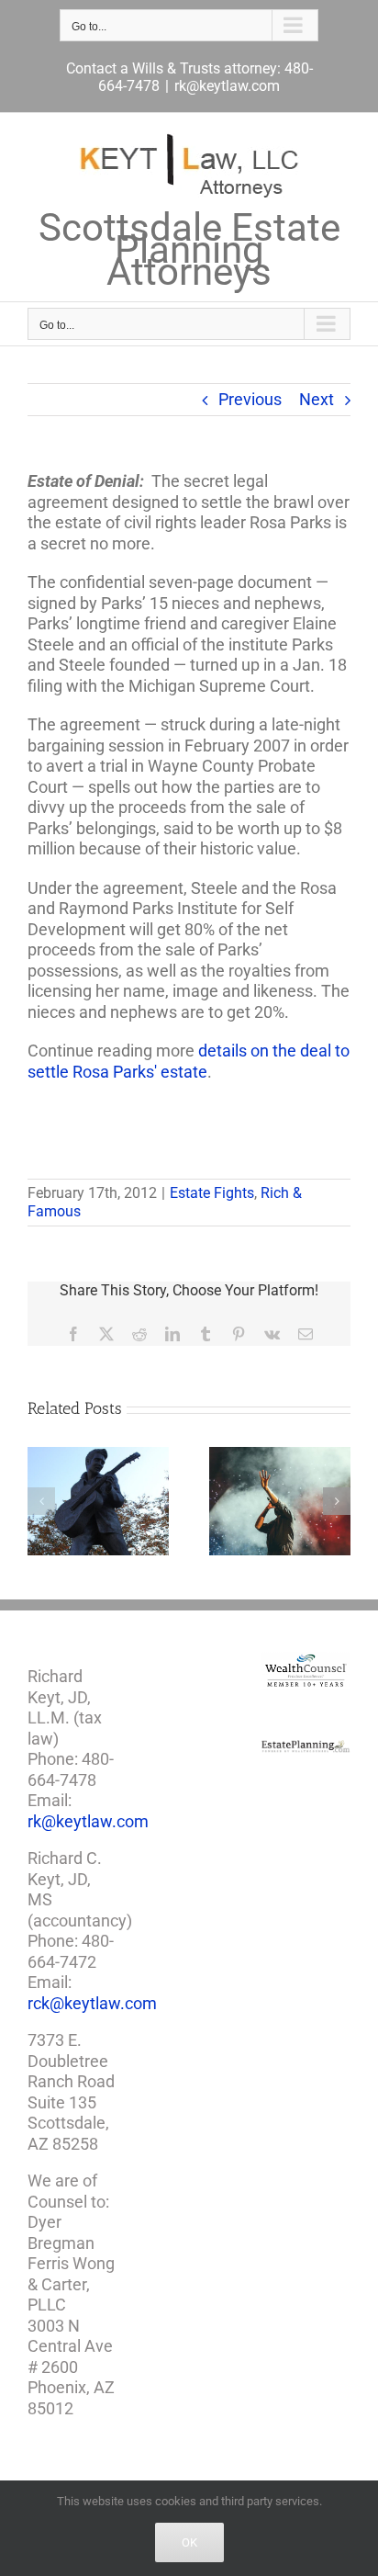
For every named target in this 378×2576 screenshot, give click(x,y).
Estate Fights (212, 1193)
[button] (41, 1501)
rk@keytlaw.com (227, 86)
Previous (250, 399)
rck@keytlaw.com (92, 2003)
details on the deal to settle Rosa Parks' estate (189, 1061)
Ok (189, 2542)
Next (317, 399)
